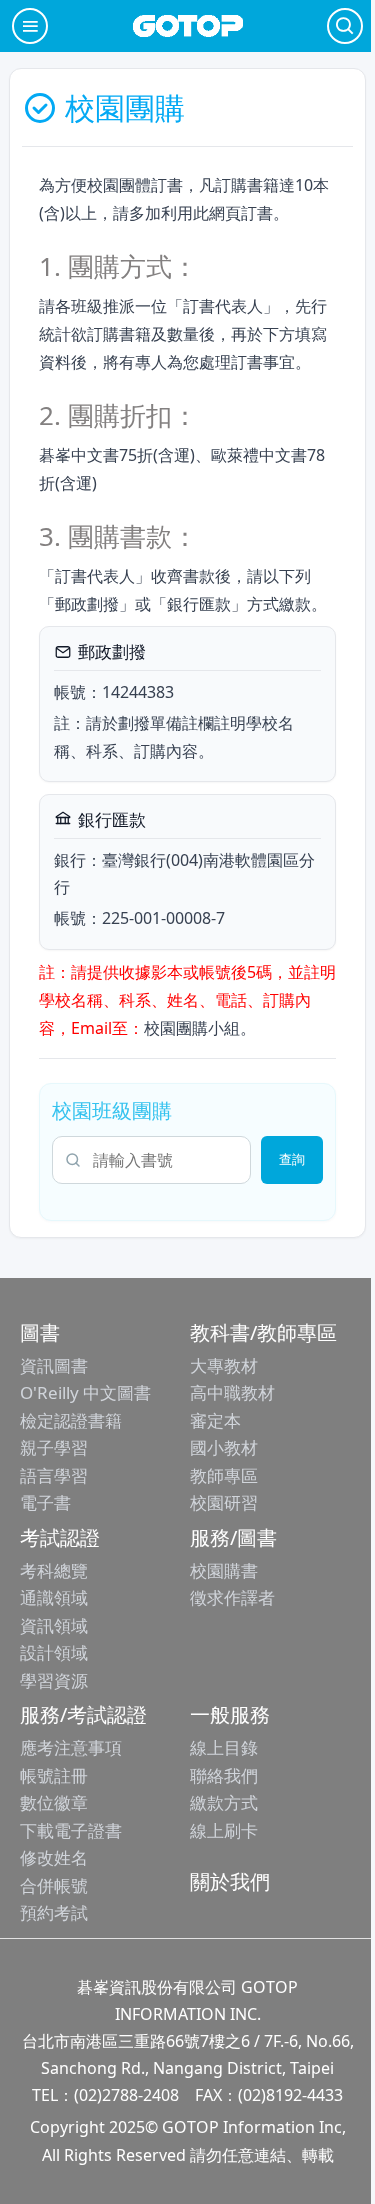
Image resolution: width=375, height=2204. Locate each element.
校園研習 (224, 1502)
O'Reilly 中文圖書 (85, 1392)
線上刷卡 (224, 1830)
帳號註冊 (54, 1775)
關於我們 (230, 1881)
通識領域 (54, 1597)
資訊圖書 (54, 1365)
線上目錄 (224, 1747)
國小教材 (224, 1447)
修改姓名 (54, 1857)
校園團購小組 (192, 1028)
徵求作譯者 (232, 1597)
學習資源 (54, 1680)
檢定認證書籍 (71, 1420)
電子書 (45, 1502)
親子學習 (54, 1447)
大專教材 (224, 1365)
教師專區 (224, 1475)
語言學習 (54, 1475)
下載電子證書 (71, 1830)
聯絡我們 (224, 1775)
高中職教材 (232, 1392)
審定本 (215, 1420)
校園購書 (224, 1570)
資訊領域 (54, 1625)
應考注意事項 (71, 1747)
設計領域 (54, 1652)
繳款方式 (224, 1802)
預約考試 (54, 1912)
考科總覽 (54, 1570)
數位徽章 (54, 1802)
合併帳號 (54, 1885)
